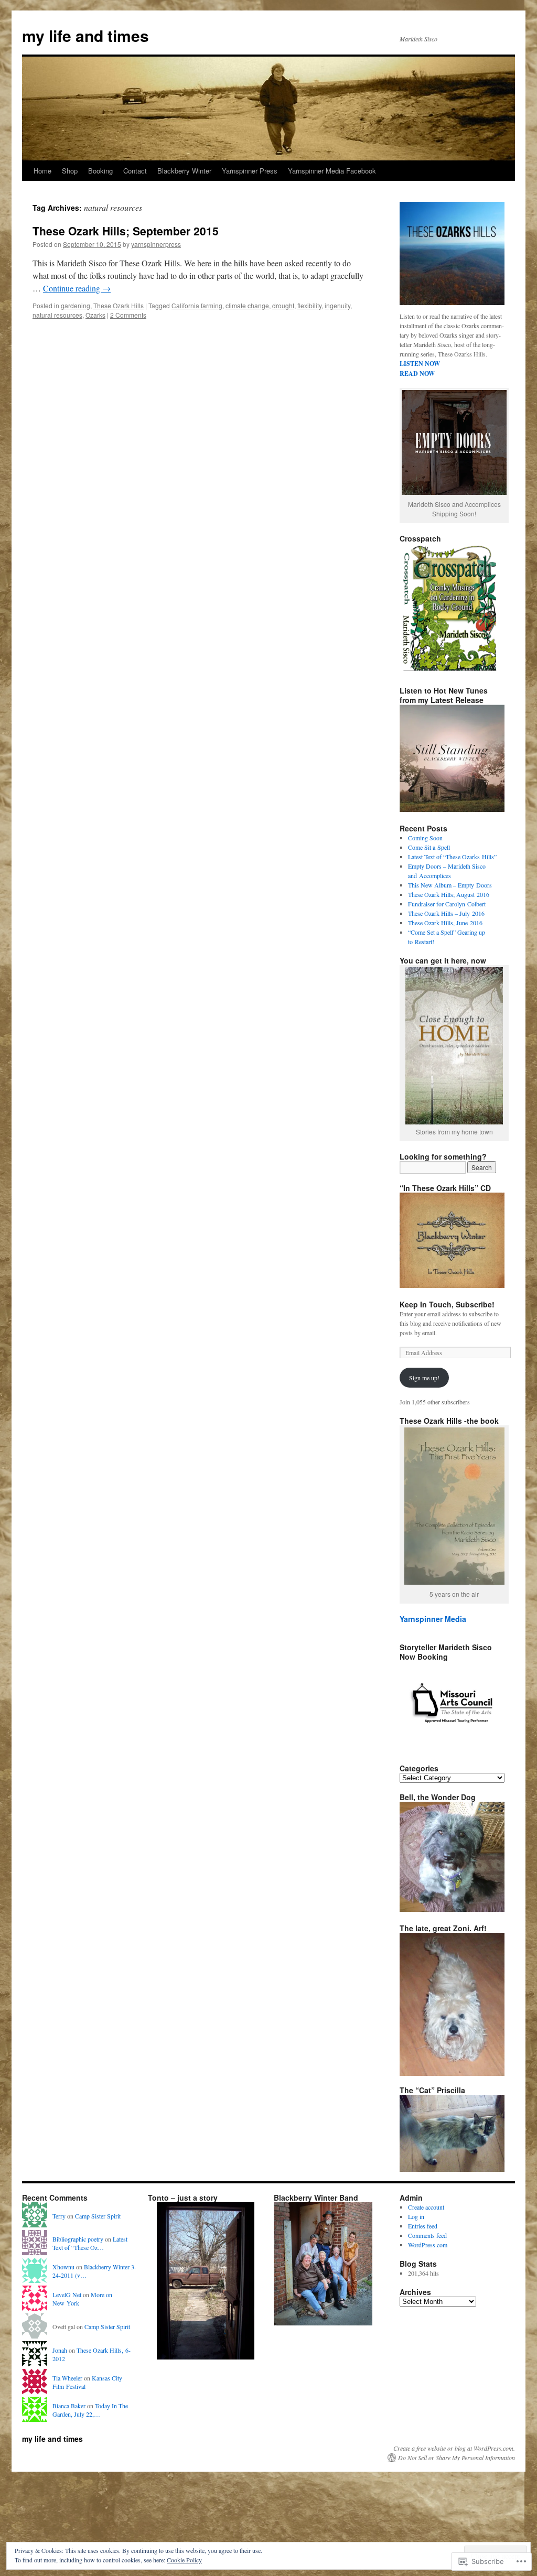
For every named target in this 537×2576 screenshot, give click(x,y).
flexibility (309, 305)
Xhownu (63, 2267)
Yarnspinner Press (250, 171)
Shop (70, 171)
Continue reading (77, 288)
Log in (416, 2216)
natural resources (57, 315)
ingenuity (337, 305)
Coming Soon (425, 838)
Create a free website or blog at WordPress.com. (454, 2448)
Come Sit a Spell (429, 847)
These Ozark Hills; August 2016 (449, 894)
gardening (76, 305)
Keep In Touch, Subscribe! (447, 1304)
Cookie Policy (184, 2560)
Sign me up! (424, 1378)
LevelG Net (67, 2294)
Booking (100, 171)
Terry (59, 2216)
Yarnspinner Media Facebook (332, 171)
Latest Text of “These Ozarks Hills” (452, 857)
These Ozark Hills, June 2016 (445, 923)
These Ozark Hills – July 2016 (446, 913)
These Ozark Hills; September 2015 (126, 231)
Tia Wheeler (67, 2378)
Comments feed (427, 2235)
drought (283, 305)
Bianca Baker (69, 2406)
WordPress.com (428, 2245)
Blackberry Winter (184, 171)
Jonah (60, 2350)
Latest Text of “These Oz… (90, 2243)
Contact (135, 171)
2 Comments (128, 315)
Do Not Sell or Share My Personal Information (457, 2458)
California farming (197, 305)
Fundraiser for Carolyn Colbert (447, 904)
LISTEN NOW (420, 364)
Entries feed (423, 2226)
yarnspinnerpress (156, 244)
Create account (426, 2207)
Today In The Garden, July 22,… (90, 2410)
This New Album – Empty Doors (450, 885)
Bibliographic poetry (78, 2239)
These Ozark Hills (119, 305)
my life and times (85, 35)
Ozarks (95, 315)
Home (42, 171)
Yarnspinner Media (433, 1619)
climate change (247, 305)
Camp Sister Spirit (98, 2216)
